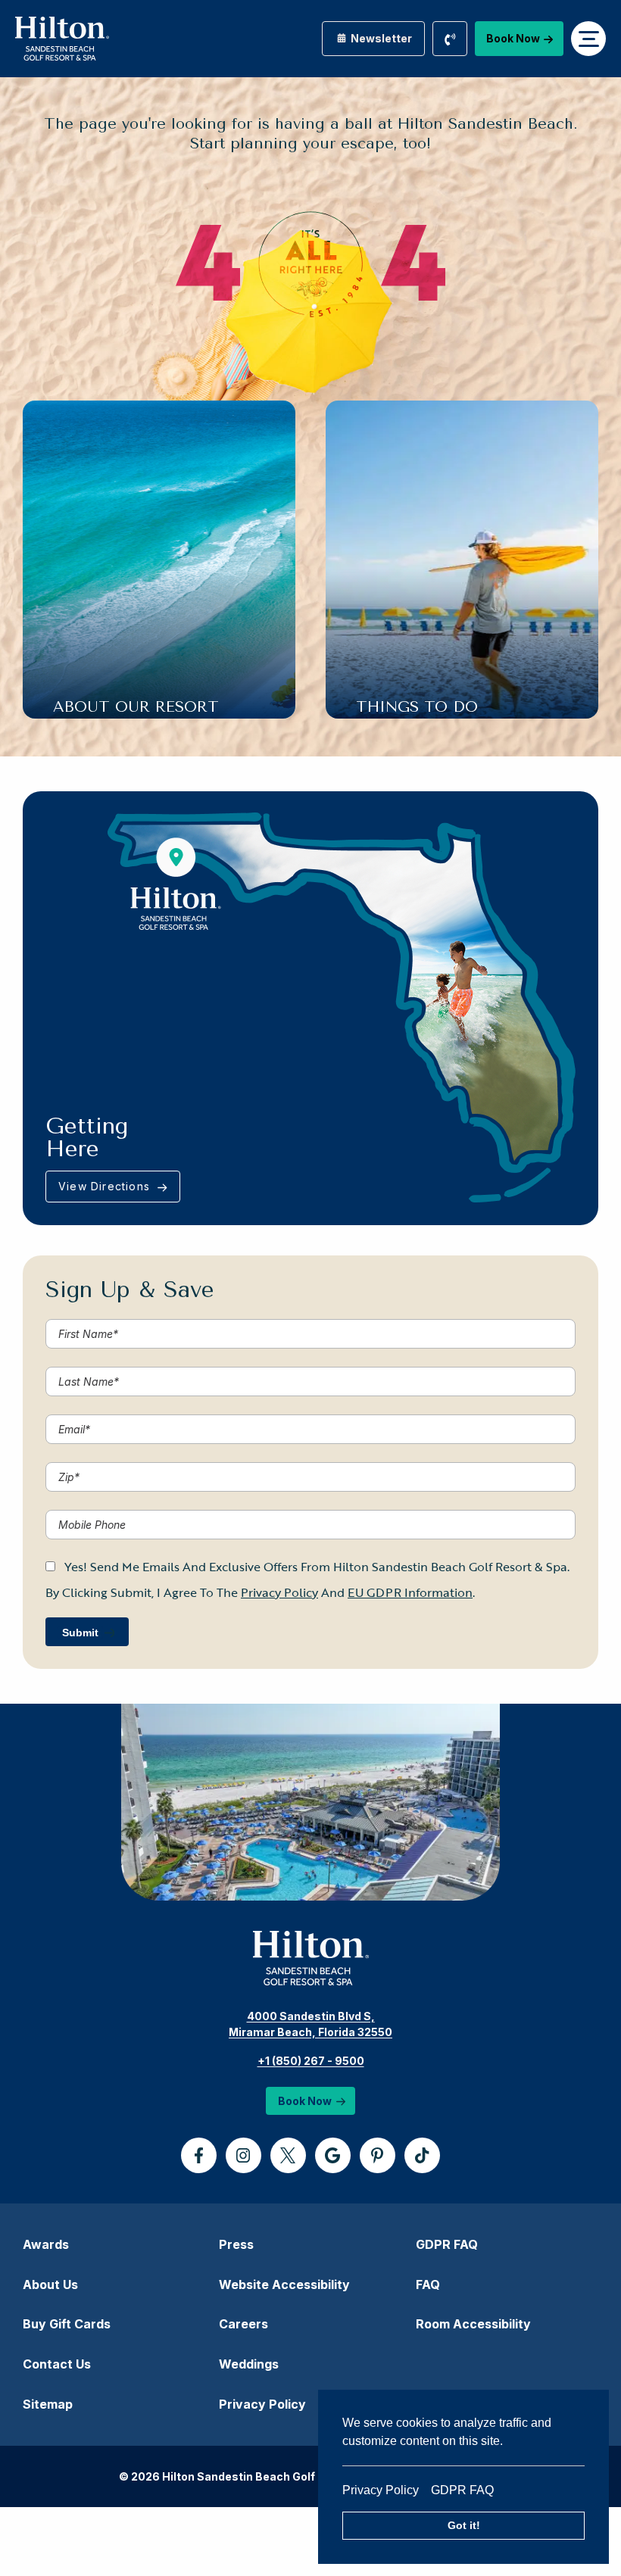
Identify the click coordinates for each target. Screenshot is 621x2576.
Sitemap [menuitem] (48, 2404)
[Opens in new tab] (199, 2155)
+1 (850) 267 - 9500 (311, 2061)
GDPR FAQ (462, 2490)
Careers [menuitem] (243, 2324)
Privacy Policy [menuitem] (262, 2404)
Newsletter (380, 38)
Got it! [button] (464, 2525)
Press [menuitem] (236, 2244)
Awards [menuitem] (46, 2244)
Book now (513, 38)
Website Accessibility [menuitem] (284, 2284)
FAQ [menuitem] (428, 2284)
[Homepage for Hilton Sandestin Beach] (62, 39)
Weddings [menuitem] (249, 2364)
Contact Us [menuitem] (57, 2364)
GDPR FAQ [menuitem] (447, 2244)
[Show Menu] (588, 39)
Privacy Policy (387, 2490)
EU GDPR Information (410, 1592)
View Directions (106, 1186)
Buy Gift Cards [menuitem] (67, 2324)
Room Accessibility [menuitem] (473, 2324)
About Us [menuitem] (50, 2284)
